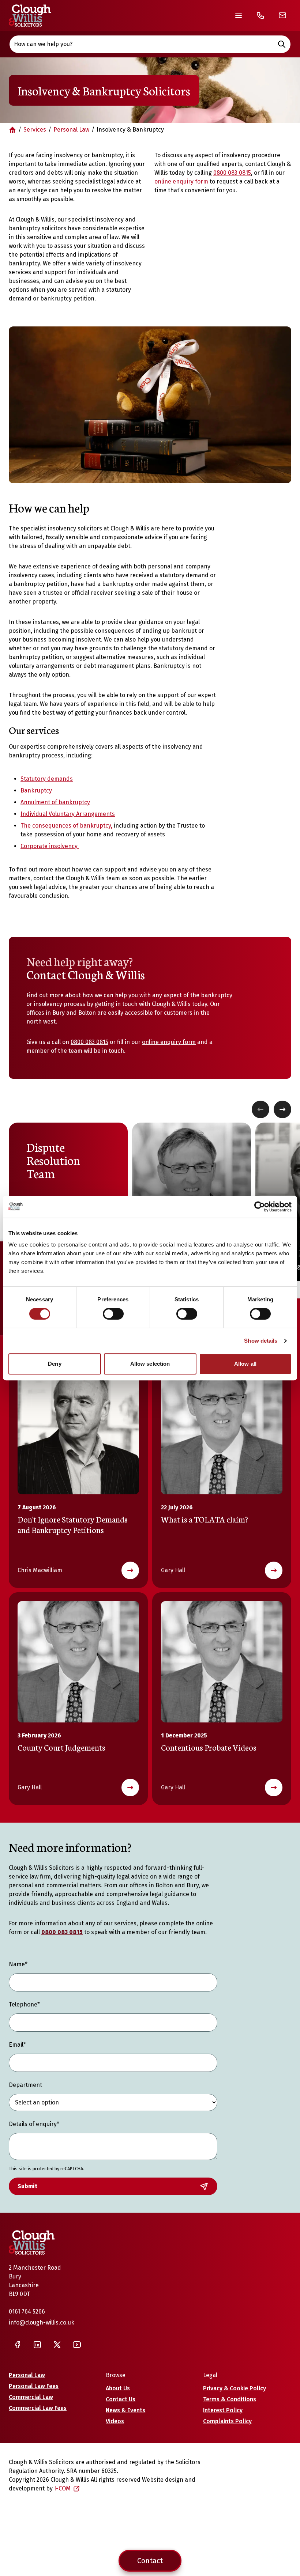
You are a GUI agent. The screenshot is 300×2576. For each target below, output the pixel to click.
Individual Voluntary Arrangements (68, 814)
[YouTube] (77, 2345)
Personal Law (71, 130)
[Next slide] (282, 1109)
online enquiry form (181, 181)
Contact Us (121, 2399)
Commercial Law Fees (38, 2408)
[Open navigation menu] (239, 15)
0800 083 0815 (232, 173)
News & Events (125, 2410)
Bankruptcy (36, 790)
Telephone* (24, 2004)
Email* (17, 2045)
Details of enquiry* (34, 2124)
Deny (55, 1364)
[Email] (282, 15)
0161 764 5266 (27, 2312)
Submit (27, 2186)
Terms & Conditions (230, 2399)
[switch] (113, 1314)
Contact (150, 2561)
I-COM (62, 2488)
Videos (115, 2421)
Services (35, 130)
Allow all (245, 1364)
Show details (261, 1341)
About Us (118, 2388)
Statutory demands (47, 779)
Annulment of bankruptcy (55, 802)
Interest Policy (223, 2410)
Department (25, 2085)
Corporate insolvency (50, 846)
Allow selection (150, 1364)
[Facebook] (18, 2345)
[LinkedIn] (37, 2345)
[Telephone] (260, 15)
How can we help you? (43, 44)
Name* (18, 1964)
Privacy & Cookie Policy (235, 2388)
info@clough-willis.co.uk (42, 2322)
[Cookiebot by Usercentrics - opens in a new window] (260, 1207)
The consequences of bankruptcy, (66, 826)
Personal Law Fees (34, 2386)
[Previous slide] (260, 1109)
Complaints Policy (227, 2421)
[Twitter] (57, 2345)
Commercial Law (31, 2397)
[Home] (30, 16)
